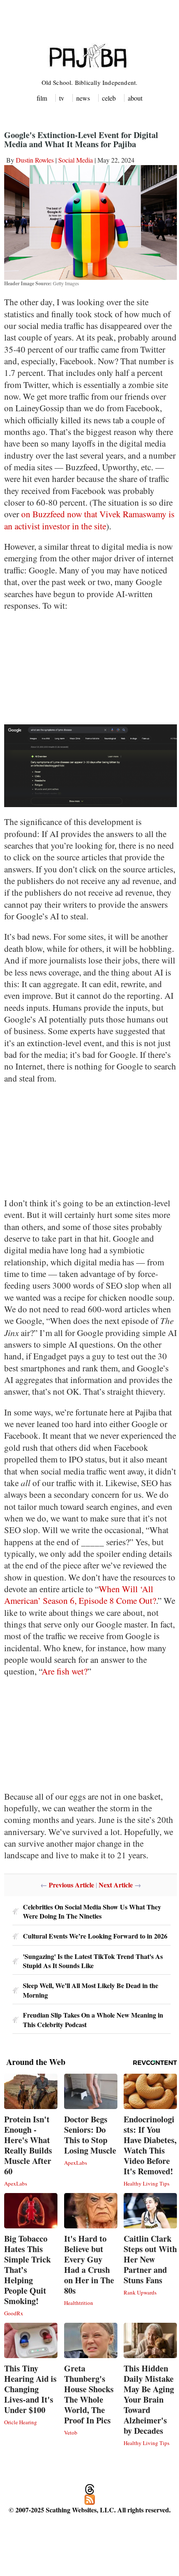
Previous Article (71, 1885)
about (135, 98)
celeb (109, 98)
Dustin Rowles (35, 160)
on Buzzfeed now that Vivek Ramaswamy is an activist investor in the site (89, 520)
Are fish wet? (65, 1671)
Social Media (76, 160)
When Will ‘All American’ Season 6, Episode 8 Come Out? (80, 1595)
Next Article (116, 1885)
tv (62, 98)
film (42, 98)
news (83, 98)
